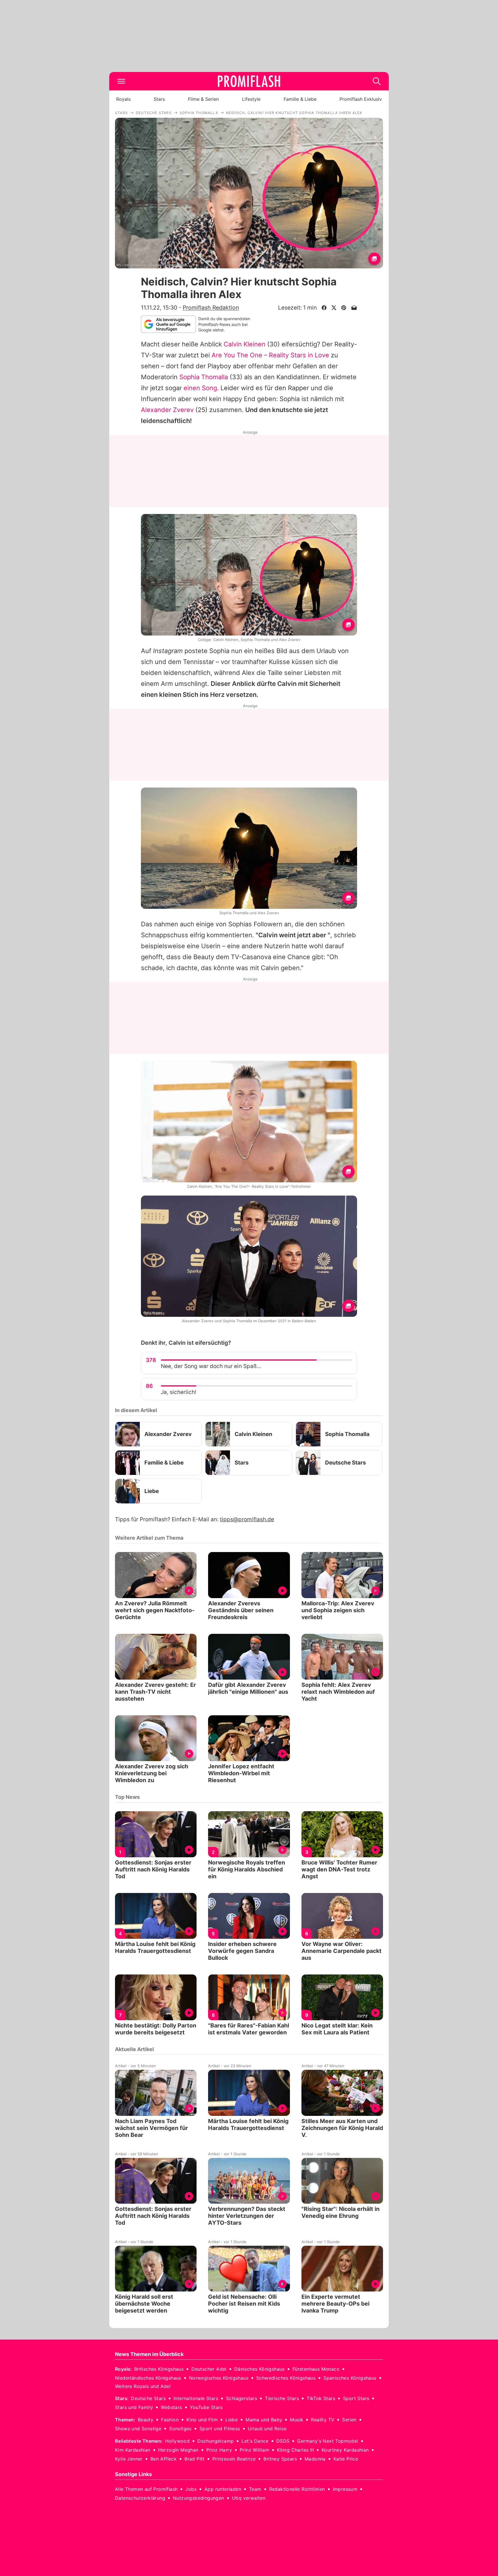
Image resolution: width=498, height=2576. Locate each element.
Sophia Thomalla (204, 377)
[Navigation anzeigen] (121, 81)
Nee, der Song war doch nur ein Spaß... (211, 1366)
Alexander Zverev (167, 410)
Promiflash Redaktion (211, 308)
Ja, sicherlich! (179, 1392)
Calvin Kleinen (245, 344)
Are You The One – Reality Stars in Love (270, 355)
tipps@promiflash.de (247, 1519)
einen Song (200, 388)
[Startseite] (249, 81)
